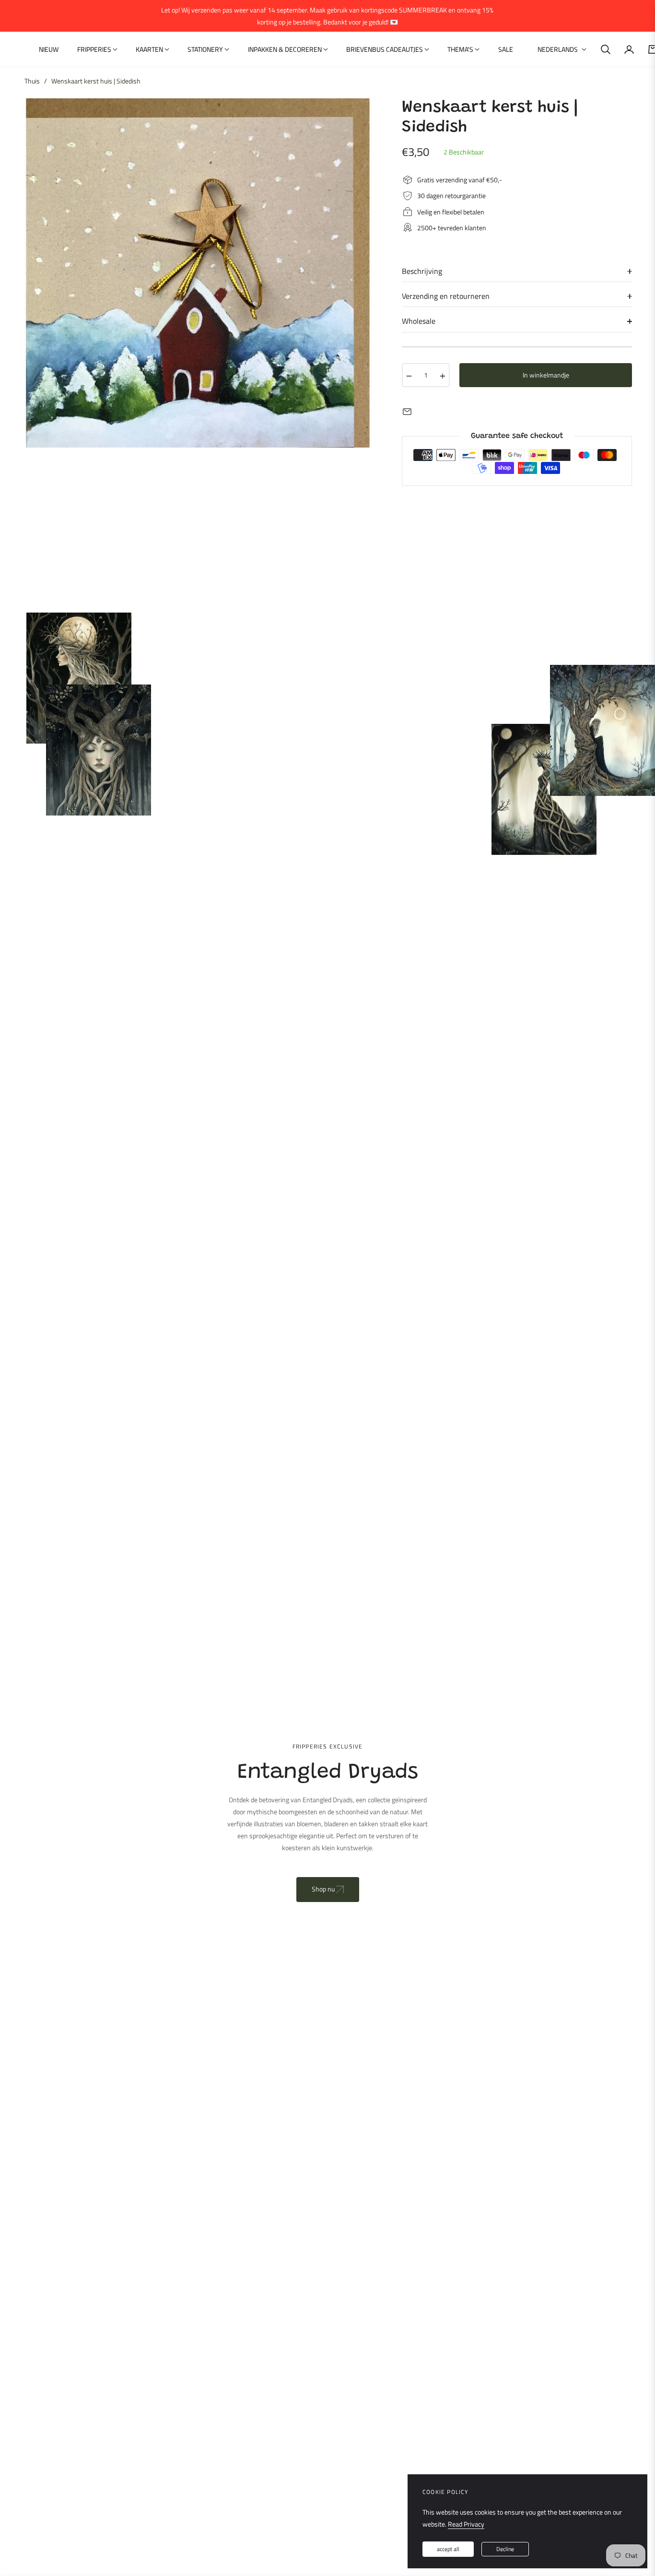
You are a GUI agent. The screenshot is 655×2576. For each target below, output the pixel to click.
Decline (505, 2549)
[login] (629, 49)
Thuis (32, 81)
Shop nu (324, 1889)
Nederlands (558, 49)
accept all (448, 2549)
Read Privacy (466, 2524)
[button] (606, 49)
